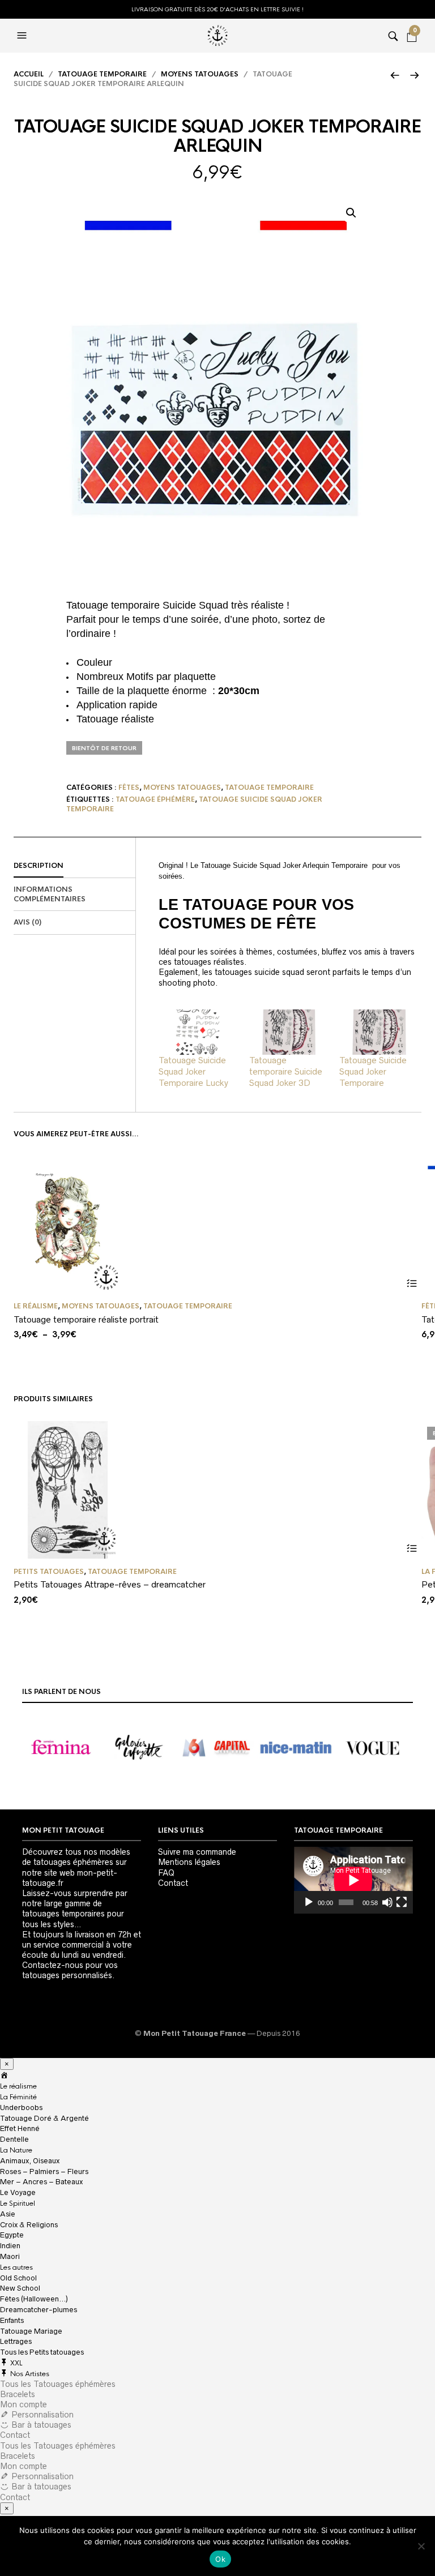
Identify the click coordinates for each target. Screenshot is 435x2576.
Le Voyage (18, 2192)
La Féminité (18, 2097)
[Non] (421, 2546)
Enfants (12, 2320)
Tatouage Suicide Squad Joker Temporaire (373, 1071)
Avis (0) (27, 922)
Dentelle (14, 2139)
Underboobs (21, 2108)
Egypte (12, 2235)
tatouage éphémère (155, 799)
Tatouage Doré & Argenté (44, 2118)
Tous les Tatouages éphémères (58, 2384)
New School (20, 2288)
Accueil (29, 74)
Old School (18, 2278)
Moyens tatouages (200, 74)
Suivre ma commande (197, 1852)
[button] (351, 213)
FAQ (166, 1873)
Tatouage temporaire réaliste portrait (86, 1319)
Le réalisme (36, 1306)
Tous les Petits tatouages (42, 2352)
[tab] (74, 866)
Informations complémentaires (50, 894)
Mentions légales (189, 1862)
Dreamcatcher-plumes (39, 2310)
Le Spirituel (18, 2203)
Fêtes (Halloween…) (34, 2299)
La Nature (16, 2150)
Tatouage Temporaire (102, 74)
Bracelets (18, 2394)
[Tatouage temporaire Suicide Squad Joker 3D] (289, 1032)
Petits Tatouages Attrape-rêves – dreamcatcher (110, 1584)
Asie (8, 2214)
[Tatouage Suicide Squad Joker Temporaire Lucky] (198, 1032)
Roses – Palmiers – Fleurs (44, 2171)
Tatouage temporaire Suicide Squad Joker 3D (286, 1071)
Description (39, 866)
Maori (10, 2256)
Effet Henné (20, 2128)
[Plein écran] (402, 1902)
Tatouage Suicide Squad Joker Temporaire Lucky (193, 1071)
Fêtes (129, 788)
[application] (353, 1880)
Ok (220, 2559)
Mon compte (24, 2404)
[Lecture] (309, 1902)
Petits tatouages (49, 1572)
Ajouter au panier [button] (411, 1549)
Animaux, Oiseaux (30, 2161)
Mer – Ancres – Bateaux (41, 2182)
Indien (10, 2246)
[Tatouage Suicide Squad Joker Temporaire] (379, 1032)
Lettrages (16, 2341)
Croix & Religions (29, 2225)
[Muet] (387, 1902)
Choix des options (411, 1283)
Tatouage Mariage (31, 2331)
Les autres (16, 2267)
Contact (173, 1883)
